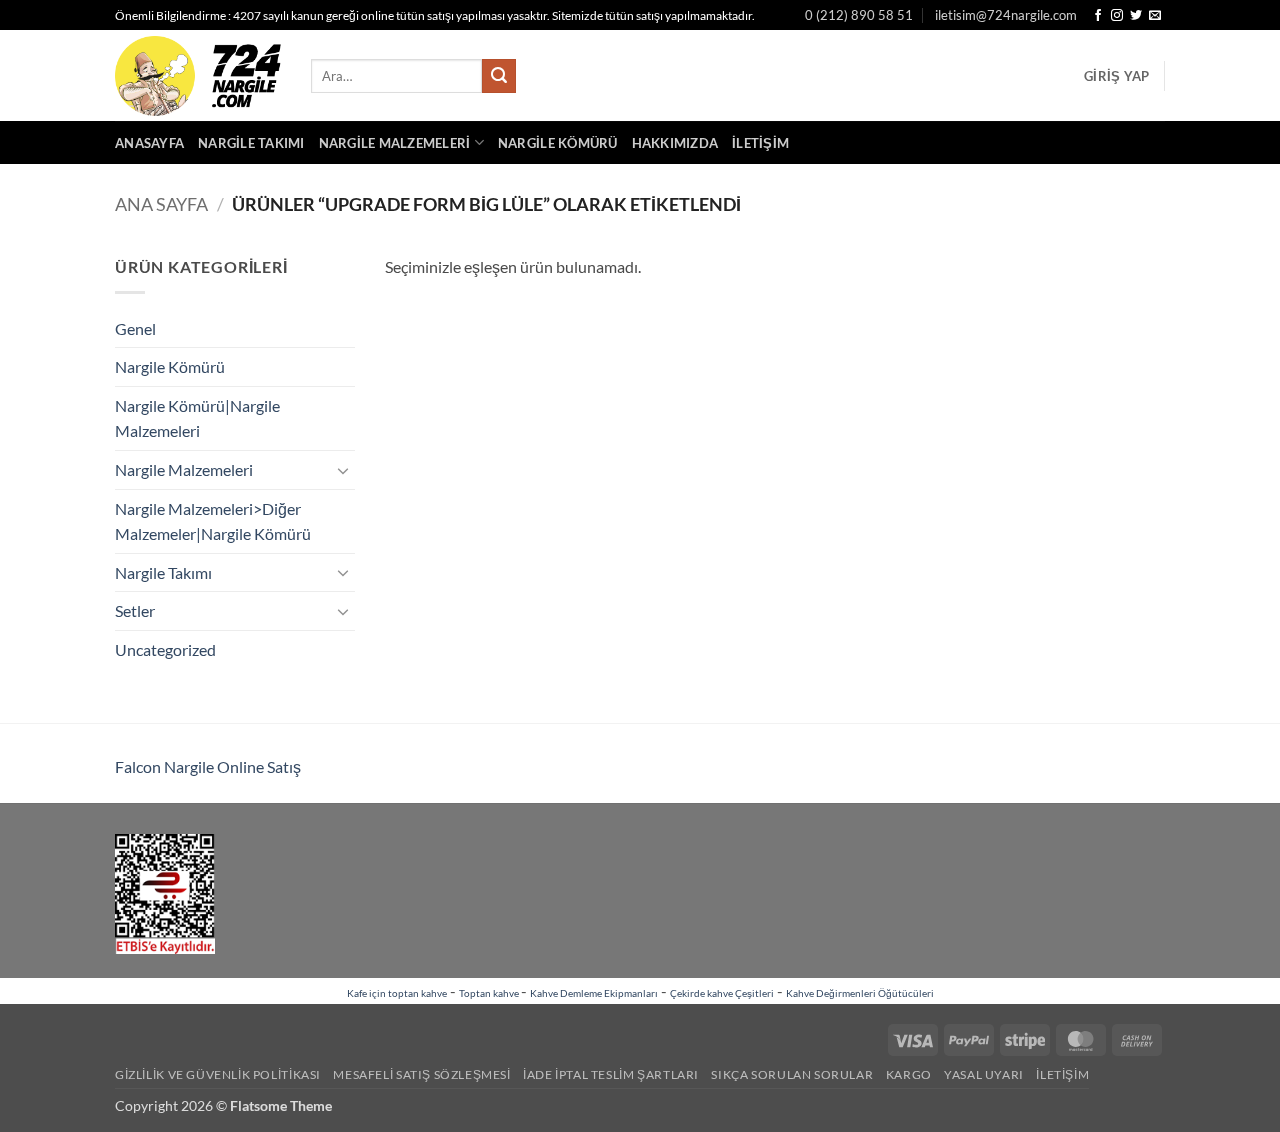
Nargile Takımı (251, 143)
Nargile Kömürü (558, 143)
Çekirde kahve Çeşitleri (722, 993)
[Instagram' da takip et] (1117, 16)
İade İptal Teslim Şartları (611, 1074)
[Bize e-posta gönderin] (1155, 16)
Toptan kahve (490, 993)
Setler (135, 610)
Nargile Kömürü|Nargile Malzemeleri (197, 418)
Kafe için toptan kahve (397, 993)
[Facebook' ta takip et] (1098, 16)
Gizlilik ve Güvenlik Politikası (218, 1074)
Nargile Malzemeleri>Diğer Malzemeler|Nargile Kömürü (213, 521)
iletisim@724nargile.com (1006, 15)
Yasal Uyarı (984, 1074)
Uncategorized (165, 649)
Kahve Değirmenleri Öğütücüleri (860, 993)
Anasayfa (149, 143)
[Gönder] (499, 76)
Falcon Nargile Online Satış (208, 766)
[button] (1116, 76)
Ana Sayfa (161, 204)
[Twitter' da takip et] (1136, 16)
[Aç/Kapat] (343, 470)
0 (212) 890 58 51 (859, 15)
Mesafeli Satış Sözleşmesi (421, 1074)
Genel (135, 328)
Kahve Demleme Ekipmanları (594, 993)
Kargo (909, 1074)
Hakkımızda (675, 143)
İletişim (760, 143)
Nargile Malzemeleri (395, 143)
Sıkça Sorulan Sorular (792, 1074)
